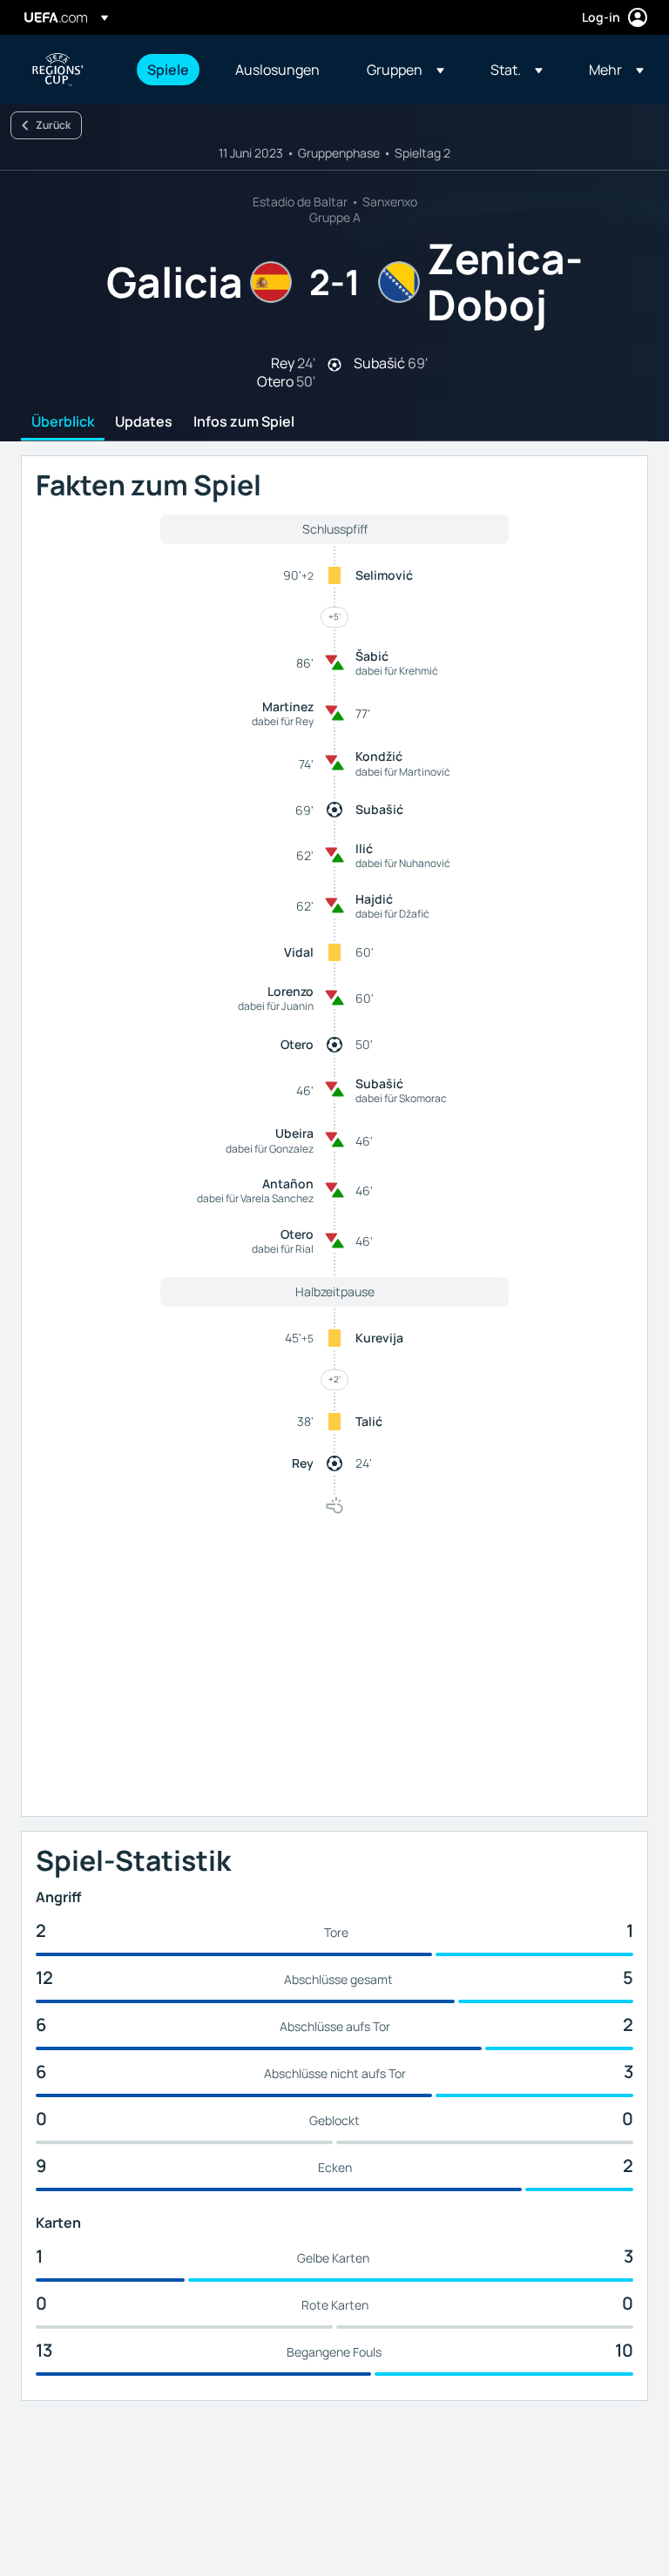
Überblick (63, 422)
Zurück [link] (53, 125)
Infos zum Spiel (244, 422)
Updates (144, 422)
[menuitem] (169, 70)
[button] (405, 70)
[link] (168, 70)
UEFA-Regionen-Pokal (57, 70)
